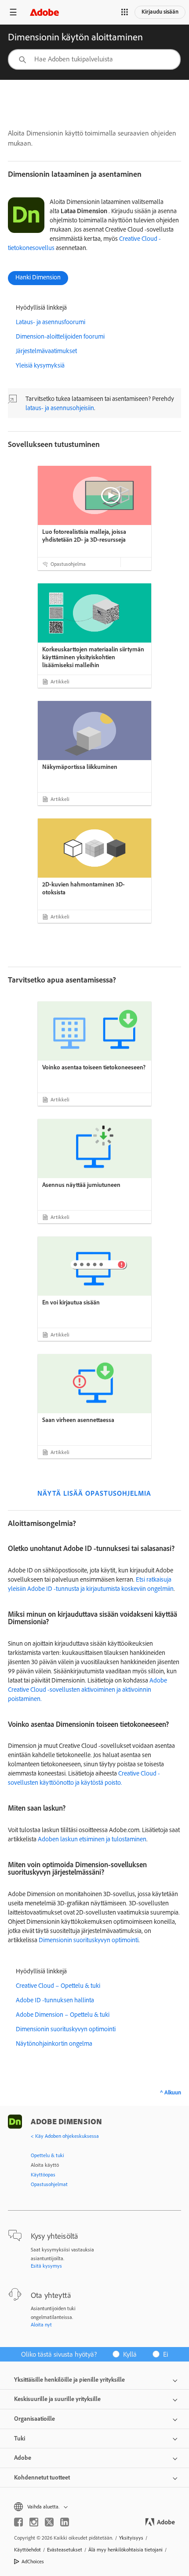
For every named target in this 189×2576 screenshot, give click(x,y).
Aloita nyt (41, 2324)
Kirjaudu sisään (160, 11)
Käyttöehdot (27, 2549)
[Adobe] (44, 12)
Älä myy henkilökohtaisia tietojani (125, 2549)
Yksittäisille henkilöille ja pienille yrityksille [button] (69, 2379)
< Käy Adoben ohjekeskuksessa (65, 2136)
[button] (125, 12)
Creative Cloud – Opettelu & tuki (58, 1985)
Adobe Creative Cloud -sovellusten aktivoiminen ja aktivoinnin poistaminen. (87, 1689)
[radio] (127, 2354)
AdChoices (33, 2561)
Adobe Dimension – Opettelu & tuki (63, 2014)
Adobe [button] (23, 2458)
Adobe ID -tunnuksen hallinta (55, 2000)
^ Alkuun (171, 2092)
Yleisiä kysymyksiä (40, 365)
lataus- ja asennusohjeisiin (60, 408)
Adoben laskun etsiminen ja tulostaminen (91, 1839)
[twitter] (49, 2522)
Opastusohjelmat (49, 2184)
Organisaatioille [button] (35, 2419)
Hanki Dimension (38, 277)
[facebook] (18, 2522)
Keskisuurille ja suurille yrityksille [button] (57, 2399)
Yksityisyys (131, 2538)
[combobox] (94, 59)
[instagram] (34, 2522)
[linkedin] (65, 2522)
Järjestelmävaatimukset (46, 351)
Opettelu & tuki (47, 2155)
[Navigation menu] (13, 12)
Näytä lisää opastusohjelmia (94, 1493)
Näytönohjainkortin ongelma (54, 2043)
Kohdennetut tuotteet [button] (42, 2477)
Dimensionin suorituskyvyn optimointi (89, 1940)
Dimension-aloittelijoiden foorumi (60, 336)
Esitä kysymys (46, 2266)
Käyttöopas (43, 2174)
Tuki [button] (20, 2438)
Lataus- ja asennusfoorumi (51, 322)
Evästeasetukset (65, 2549)
